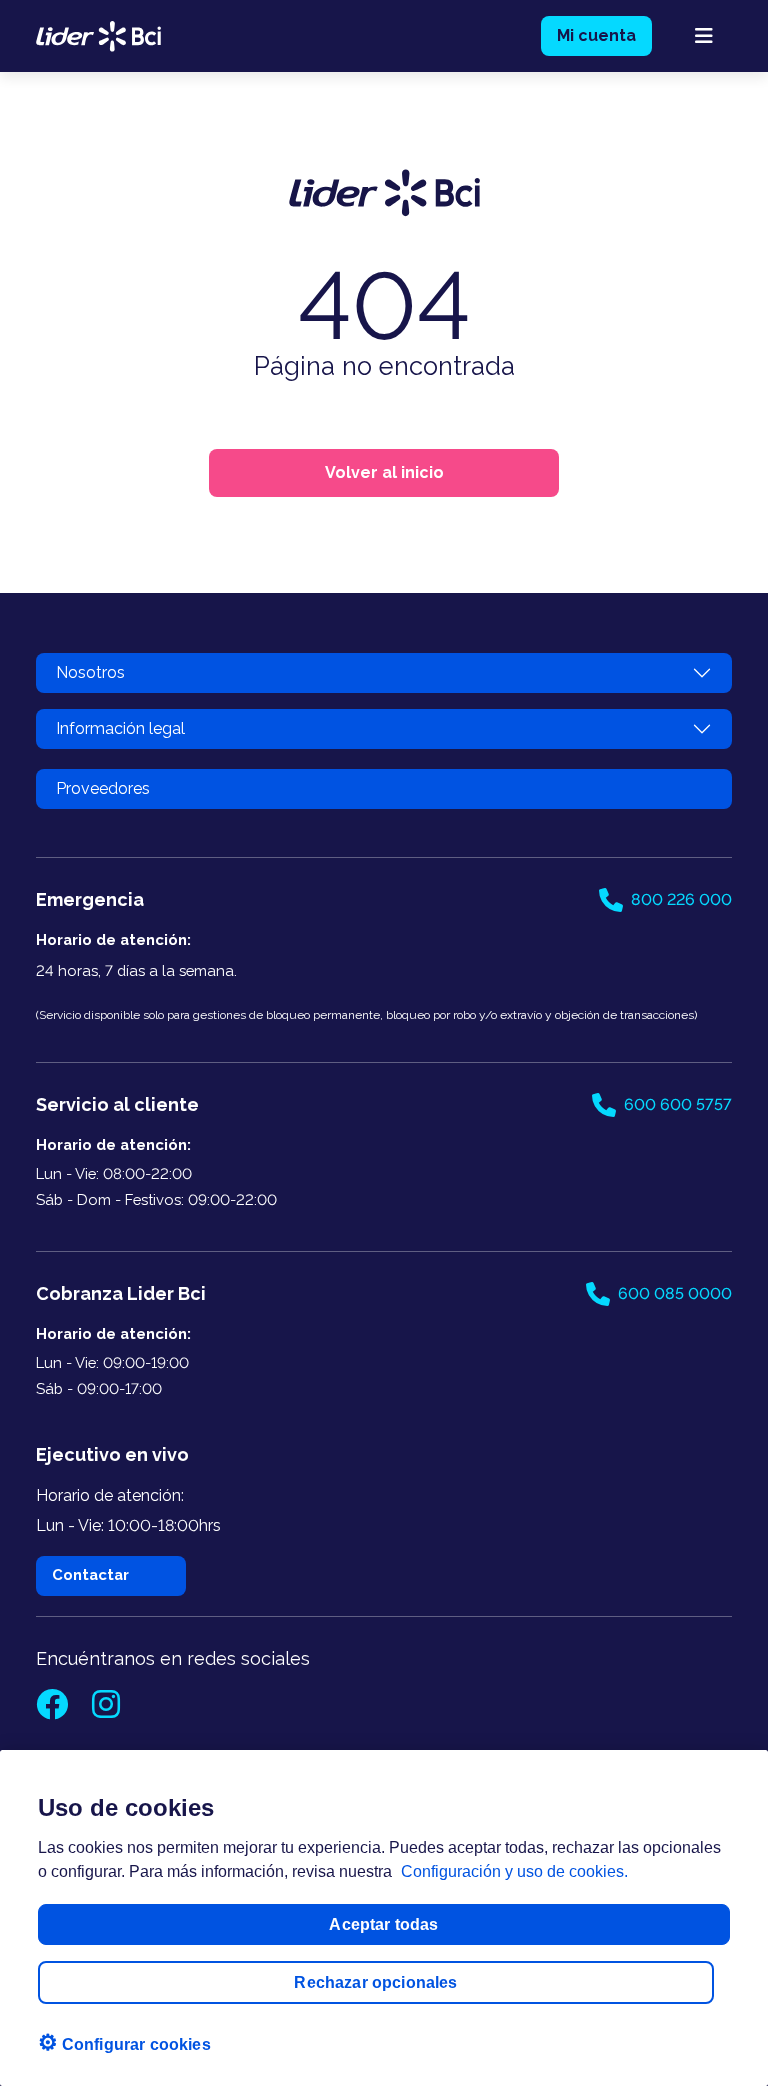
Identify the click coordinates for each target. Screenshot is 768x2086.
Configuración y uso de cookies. (514, 1871)
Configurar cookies (124, 2042)
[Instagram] (106, 1710)
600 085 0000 (675, 1293)
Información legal (120, 728)
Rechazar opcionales (375, 1982)
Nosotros (90, 672)
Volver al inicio (384, 472)
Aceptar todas (383, 1924)
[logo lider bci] (98, 34)
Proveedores (103, 788)
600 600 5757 (678, 1104)
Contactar (90, 1574)
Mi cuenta (596, 35)
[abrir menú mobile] (704, 36)
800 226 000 (681, 899)
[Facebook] (54, 1710)
